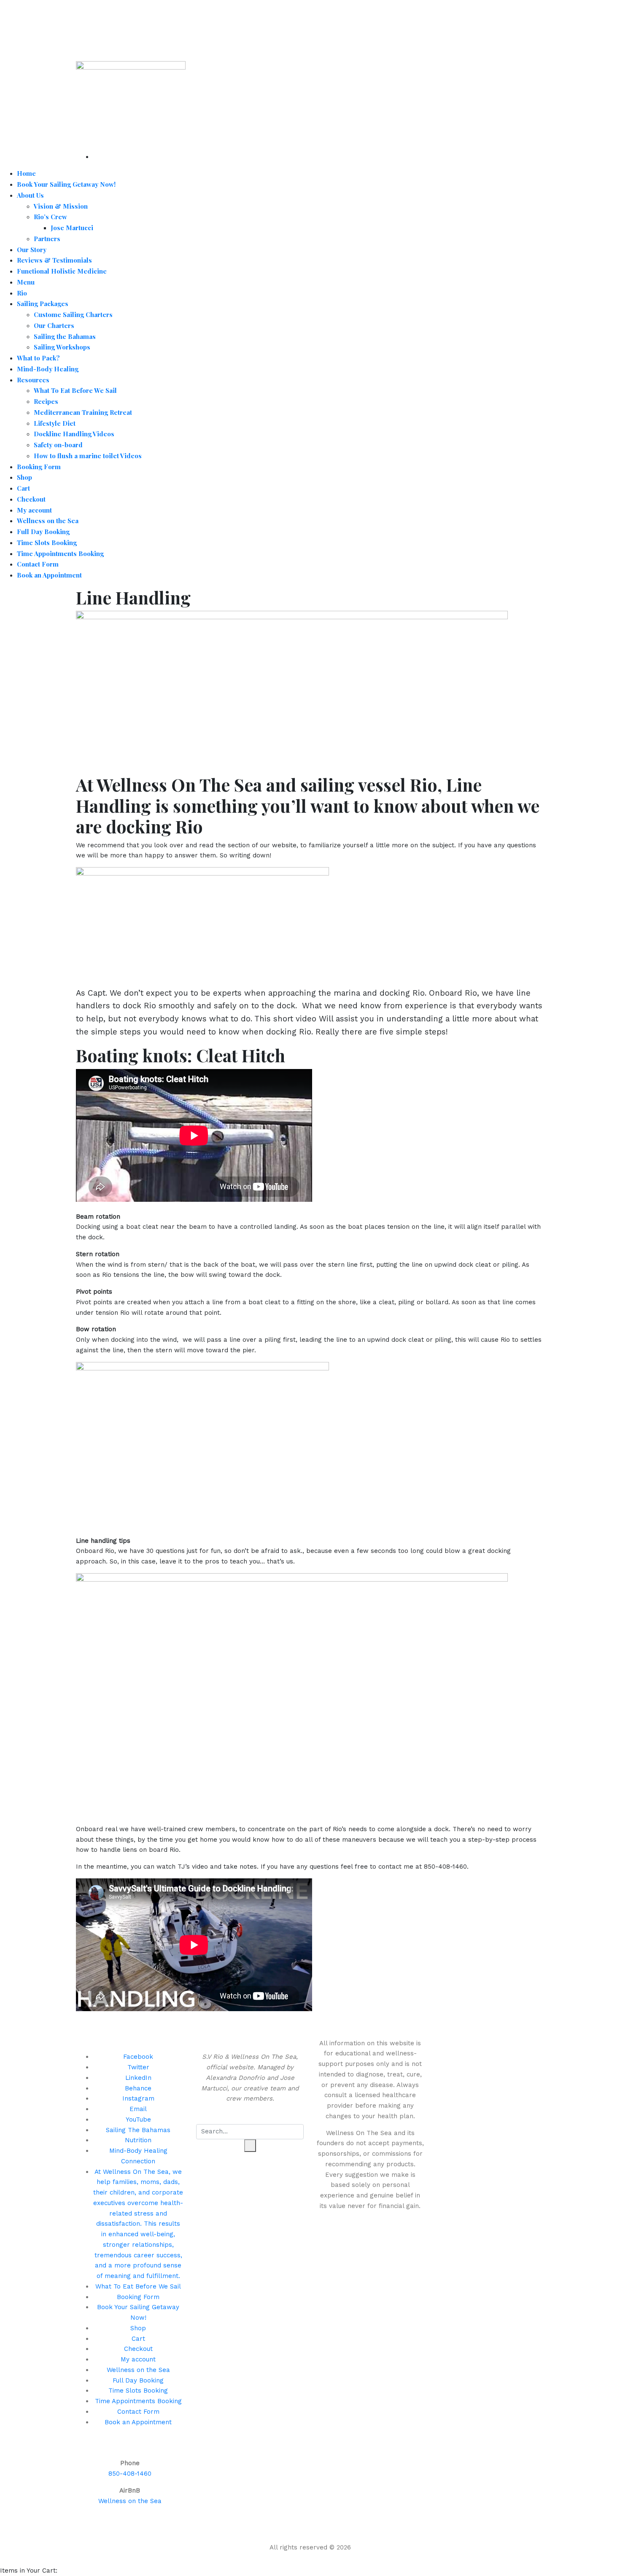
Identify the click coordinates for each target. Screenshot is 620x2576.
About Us (30, 195)
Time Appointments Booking (60, 553)
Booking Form (39, 467)
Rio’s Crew (50, 217)
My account (34, 510)
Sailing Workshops (62, 347)
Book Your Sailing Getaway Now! (66, 184)
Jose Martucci (72, 228)
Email (138, 2109)
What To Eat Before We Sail (75, 390)
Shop (24, 477)
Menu (26, 282)
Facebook (138, 2057)
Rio (22, 293)
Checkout (31, 499)
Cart (23, 488)
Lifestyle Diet (55, 423)
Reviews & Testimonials (54, 260)
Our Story (32, 250)
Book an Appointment (49, 575)
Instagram (138, 2098)
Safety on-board (58, 445)
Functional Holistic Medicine (62, 271)
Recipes (46, 401)
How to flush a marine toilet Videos (88, 456)
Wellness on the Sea (48, 521)
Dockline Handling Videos (74, 434)
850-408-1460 (130, 2474)
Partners (47, 239)
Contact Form (38, 564)
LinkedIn (138, 2078)
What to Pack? (38, 358)
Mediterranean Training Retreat (83, 412)
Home (26, 173)
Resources (33, 380)
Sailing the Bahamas (65, 336)
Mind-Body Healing (48, 369)
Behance (138, 2088)
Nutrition (138, 2140)
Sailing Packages (43, 304)
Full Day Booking (43, 532)
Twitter (138, 2067)
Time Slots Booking (47, 543)
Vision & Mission (61, 206)
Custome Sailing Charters (73, 314)
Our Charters (54, 325)
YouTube (138, 2119)
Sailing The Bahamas (138, 2130)
